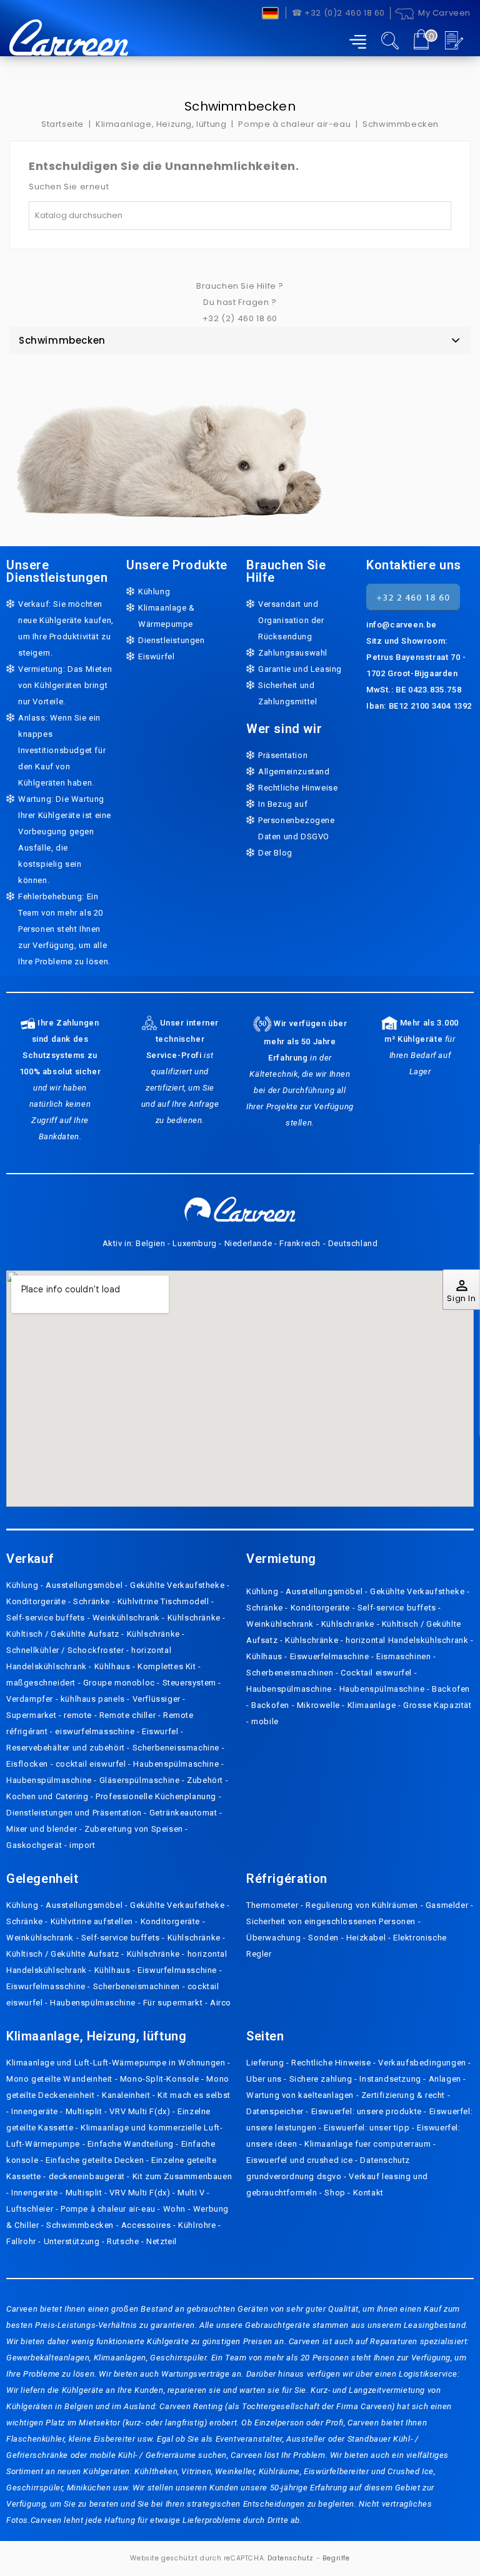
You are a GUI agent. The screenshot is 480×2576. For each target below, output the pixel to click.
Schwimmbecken (62, 340)
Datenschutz (291, 2558)
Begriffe (336, 2558)
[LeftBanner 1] (169, 444)
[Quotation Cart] (456, 40)
